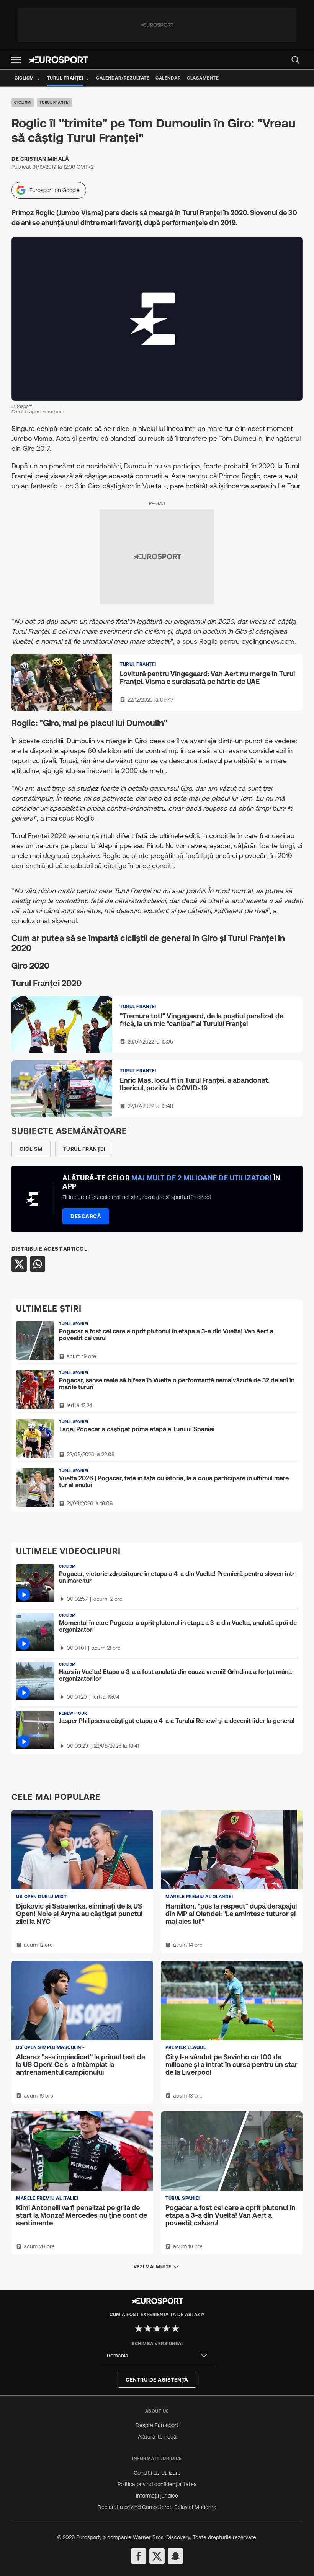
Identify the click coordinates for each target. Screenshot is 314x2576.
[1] (139, 2328)
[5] (175, 2328)
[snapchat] (175, 2556)
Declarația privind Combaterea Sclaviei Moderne (157, 2507)
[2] (148, 2328)
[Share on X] (19, 1264)
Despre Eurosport (157, 2425)
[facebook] (139, 2556)
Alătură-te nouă (157, 2437)
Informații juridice (157, 2496)
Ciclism (23, 102)
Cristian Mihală (45, 159)
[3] (157, 2328)
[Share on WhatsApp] (38, 1264)
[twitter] (157, 2556)
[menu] (295, 60)
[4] (166, 2328)
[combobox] (157, 2356)
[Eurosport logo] (58, 60)
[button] (16, 60)
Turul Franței (55, 102)
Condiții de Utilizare (157, 2473)
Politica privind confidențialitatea (157, 2484)
